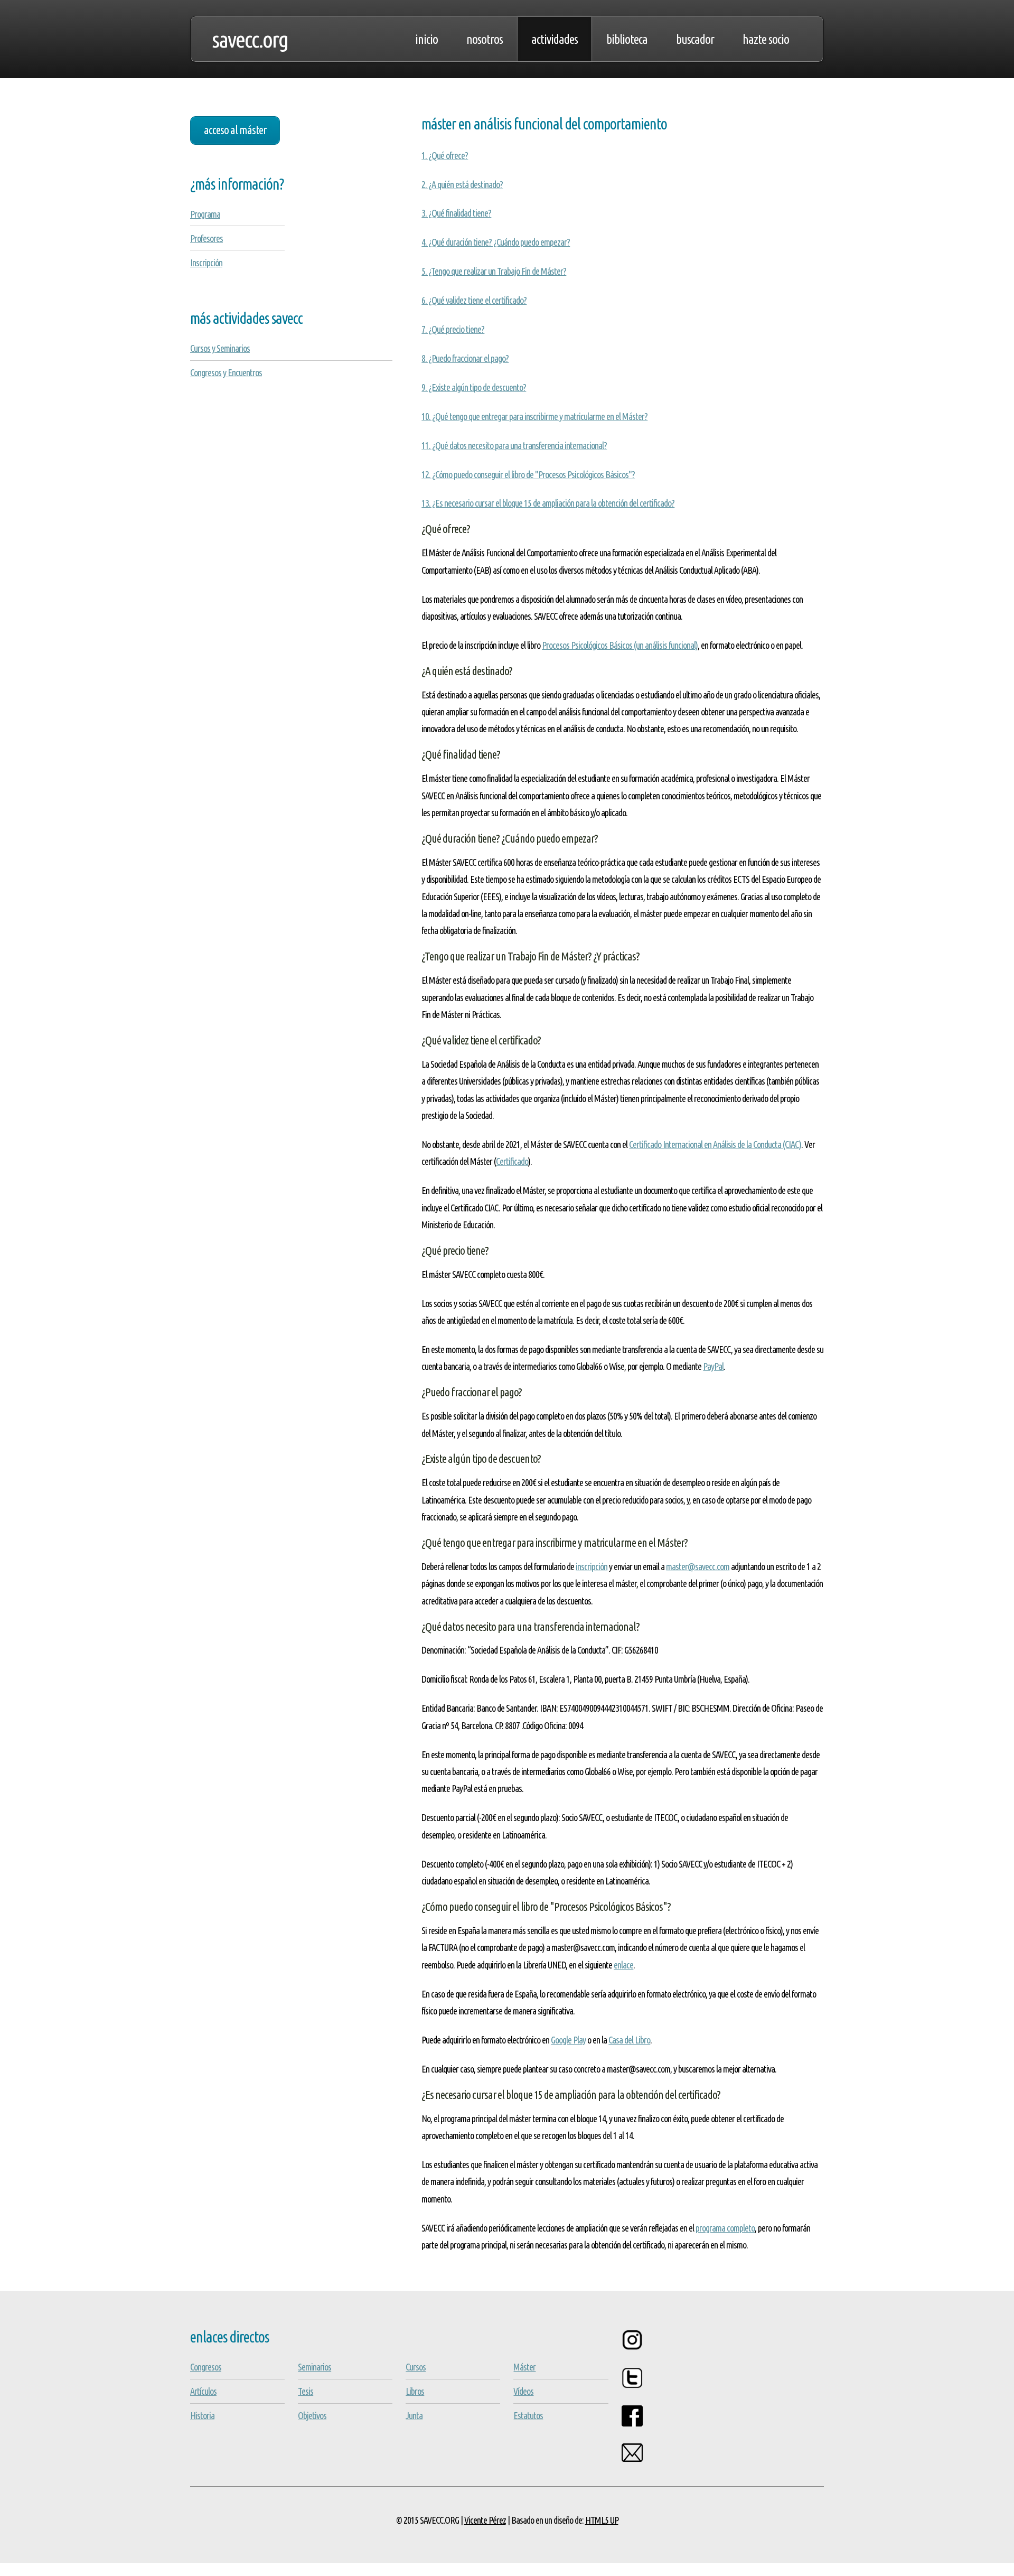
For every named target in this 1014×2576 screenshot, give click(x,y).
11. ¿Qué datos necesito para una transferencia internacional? (514, 445)
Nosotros (485, 39)
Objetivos (312, 2415)
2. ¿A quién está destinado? (462, 184)
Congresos (206, 2367)
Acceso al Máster (235, 130)
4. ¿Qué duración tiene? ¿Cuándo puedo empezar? (496, 242)
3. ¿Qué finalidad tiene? (456, 213)
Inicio (426, 39)
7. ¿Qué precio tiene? (453, 329)
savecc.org (250, 39)
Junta (414, 2415)
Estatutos (528, 2415)
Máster (524, 2367)
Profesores (206, 238)
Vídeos (523, 2391)
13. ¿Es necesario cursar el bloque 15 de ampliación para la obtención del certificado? (548, 503)
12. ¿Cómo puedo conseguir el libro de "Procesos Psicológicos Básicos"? (528, 474)
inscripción (591, 1566)
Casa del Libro (629, 2040)
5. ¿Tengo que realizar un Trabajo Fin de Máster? (494, 271)
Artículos (203, 2391)
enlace (623, 1965)
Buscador (695, 39)
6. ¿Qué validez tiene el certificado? (474, 300)
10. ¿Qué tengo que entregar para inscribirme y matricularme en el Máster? (534, 416)
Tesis (306, 2391)
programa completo (725, 2228)
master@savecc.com (698, 1566)
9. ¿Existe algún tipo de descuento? (474, 387)
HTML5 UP (602, 2520)
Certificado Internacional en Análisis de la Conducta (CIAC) (715, 1144)
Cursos (416, 2367)
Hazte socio (766, 39)
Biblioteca (627, 39)
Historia (202, 2415)
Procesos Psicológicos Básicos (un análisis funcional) (620, 645)
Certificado (512, 1161)
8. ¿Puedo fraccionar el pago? (465, 358)
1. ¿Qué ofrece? (445, 155)
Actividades (555, 39)
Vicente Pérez (485, 2520)
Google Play (568, 2040)
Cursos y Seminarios (220, 348)
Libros (415, 2391)
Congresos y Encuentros (226, 372)
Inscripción (206, 263)
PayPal (713, 1366)
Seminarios (314, 2367)
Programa (205, 214)
